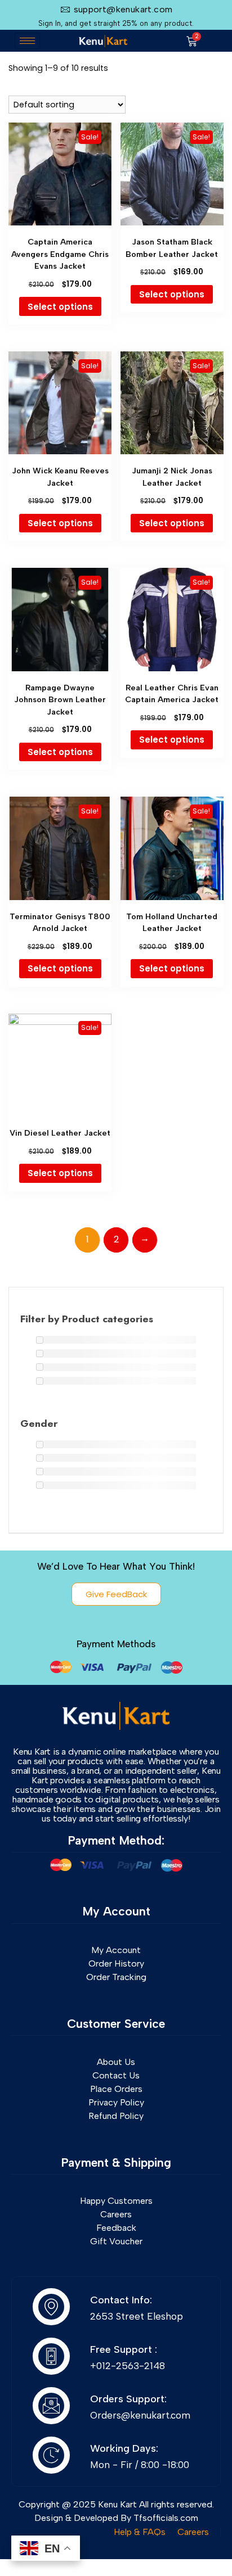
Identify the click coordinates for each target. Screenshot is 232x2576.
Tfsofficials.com (166, 2518)
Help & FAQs (140, 2532)
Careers (193, 2532)
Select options (60, 307)
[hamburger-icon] (27, 41)
